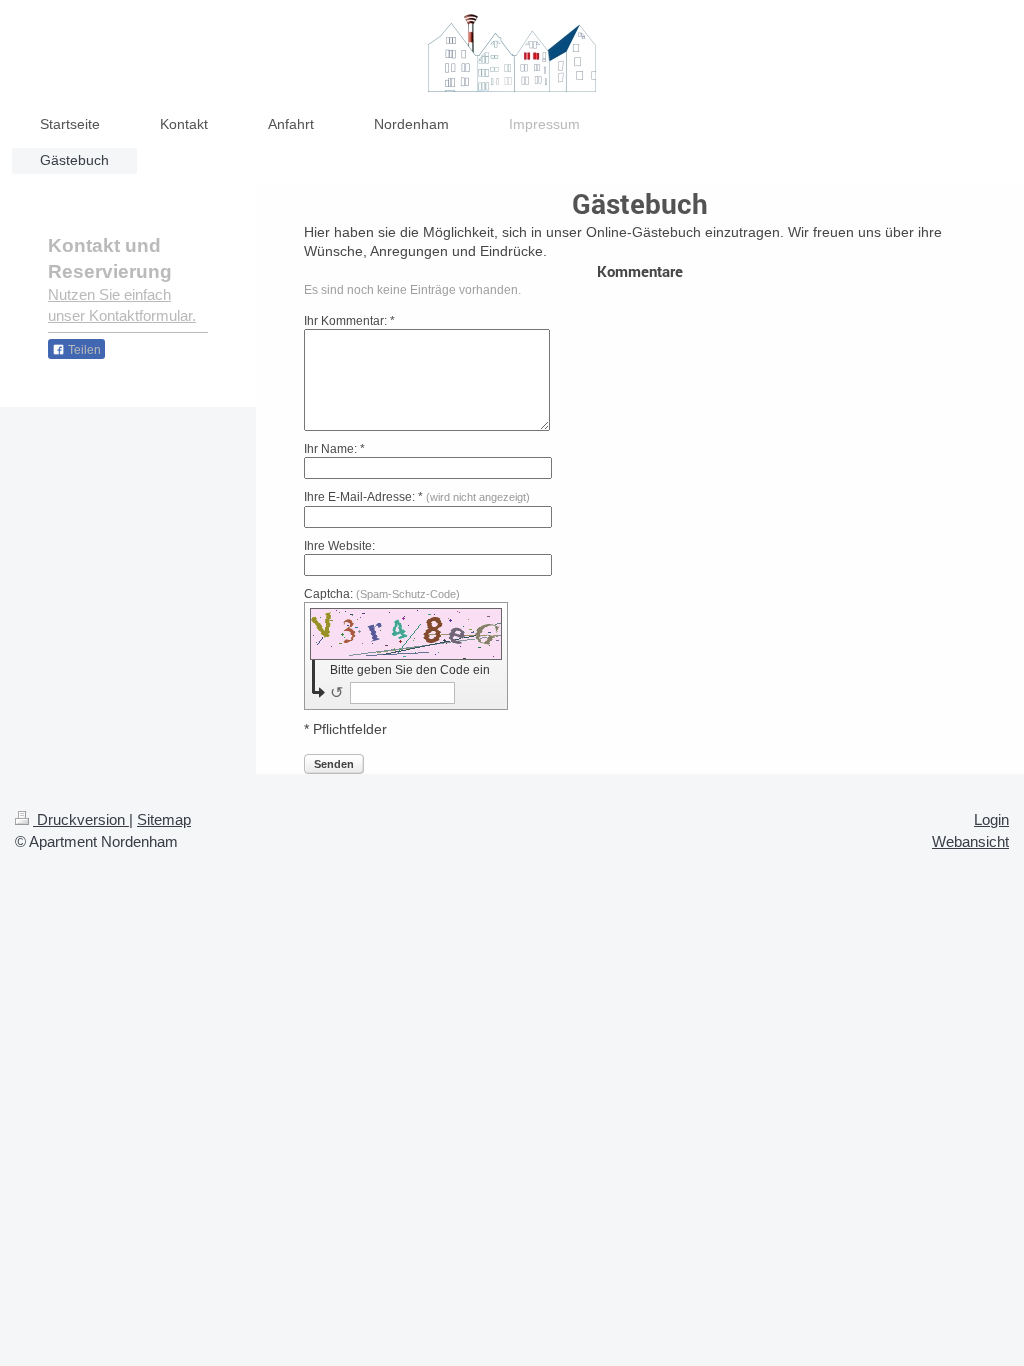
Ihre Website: (339, 546)
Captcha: (382, 594)
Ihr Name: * (334, 449)
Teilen (83, 350)
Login (991, 819)
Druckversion (81, 819)
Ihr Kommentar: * (349, 321)
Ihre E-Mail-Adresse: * (417, 497)
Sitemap (164, 819)
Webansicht (970, 841)
